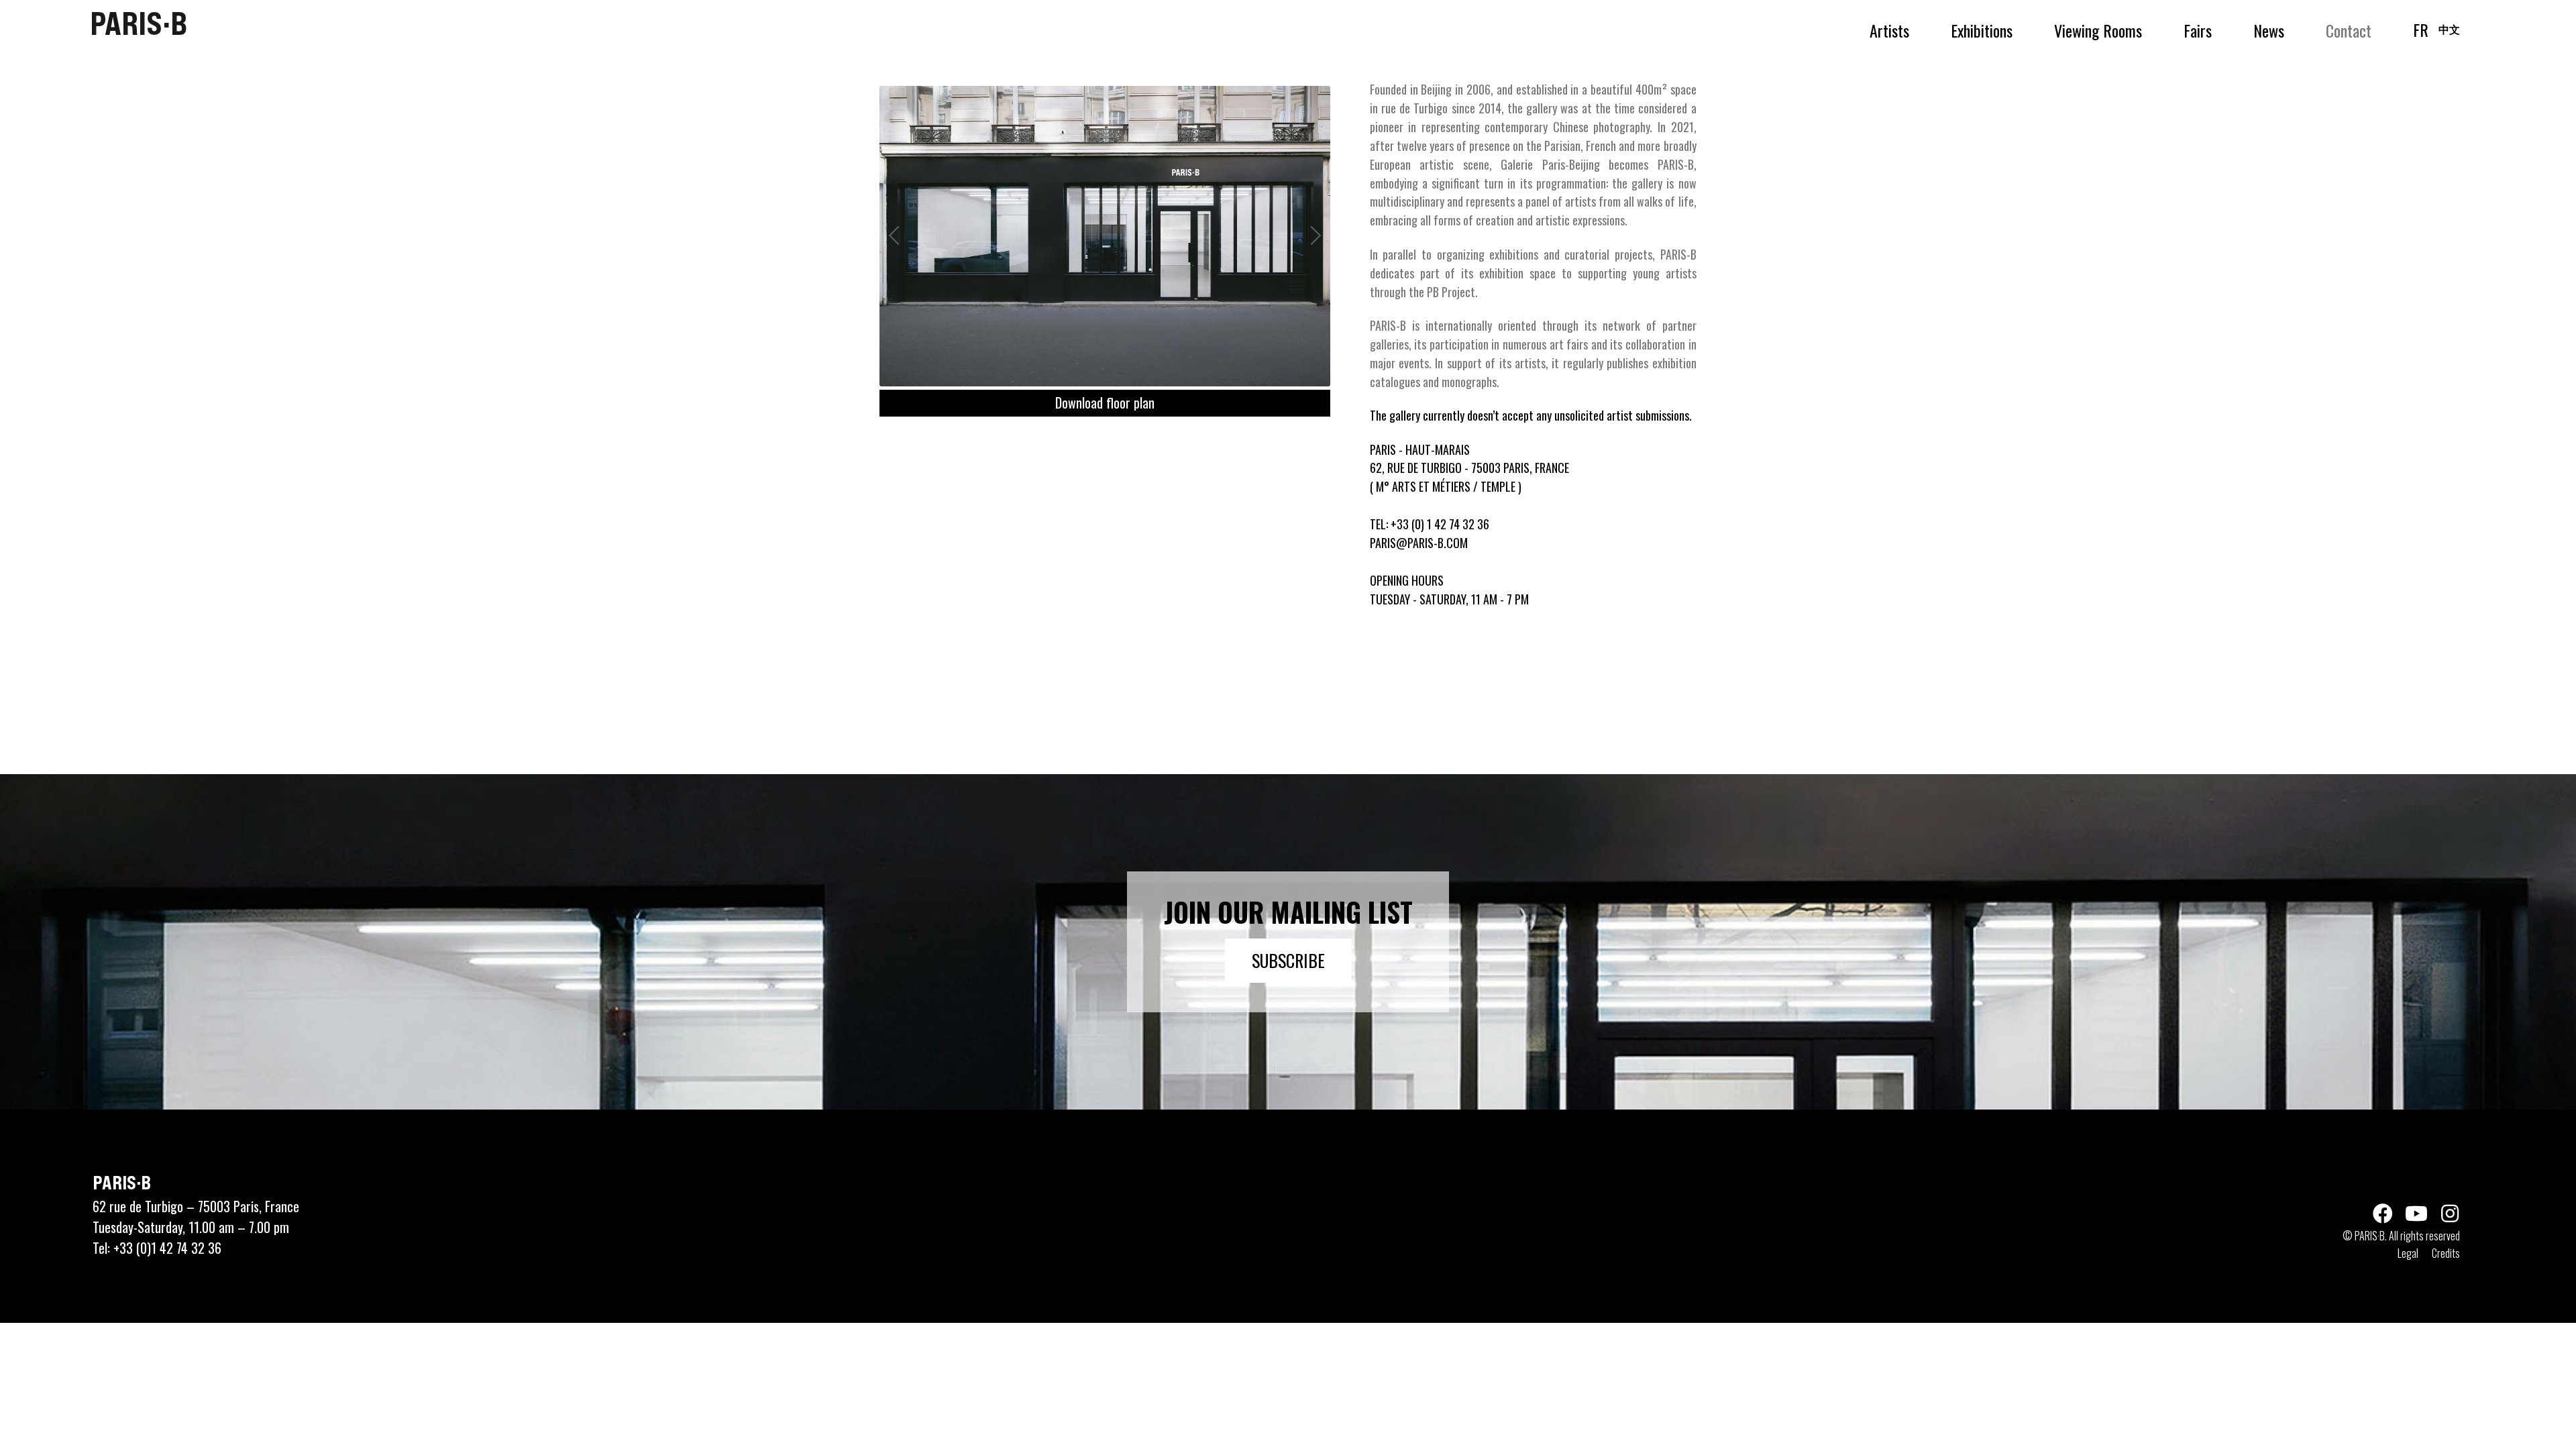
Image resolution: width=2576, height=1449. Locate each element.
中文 (2449, 29)
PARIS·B (139, 23)
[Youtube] (2416, 1214)
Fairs (2198, 30)
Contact (2349, 30)
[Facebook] (2383, 1214)
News (2269, 30)
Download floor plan (1105, 402)
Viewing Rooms (2098, 30)
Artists (1889, 30)
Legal (2408, 1253)
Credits (2446, 1253)
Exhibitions (1982, 30)
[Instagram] (2450, 1214)
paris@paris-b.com (1419, 543)
